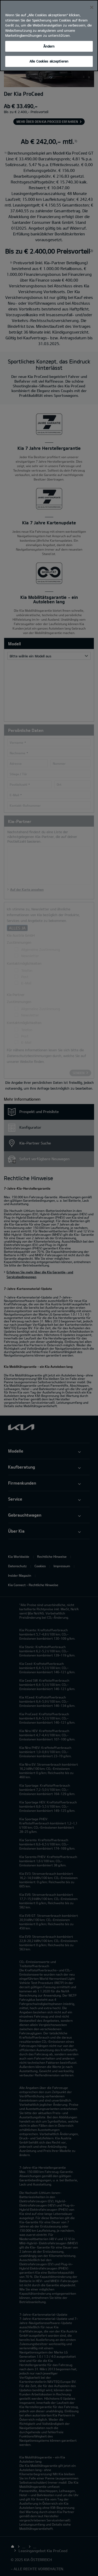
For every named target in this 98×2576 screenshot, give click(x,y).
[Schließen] (92, 7)
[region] (49, 36)
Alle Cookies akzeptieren (49, 61)
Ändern (49, 46)
